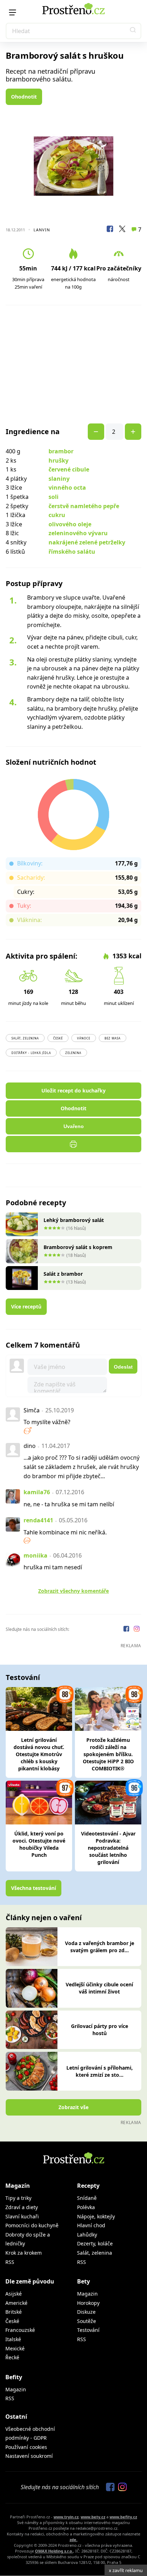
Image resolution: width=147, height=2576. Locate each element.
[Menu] (12, 12)
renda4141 (38, 1520)
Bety (83, 2281)
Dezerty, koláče (95, 2243)
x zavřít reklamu (126, 2570)
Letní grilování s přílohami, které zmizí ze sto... (100, 2071)
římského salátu (72, 552)
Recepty (88, 2186)
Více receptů (26, 1307)
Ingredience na (33, 432)
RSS (10, 2262)
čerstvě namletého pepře (84, 506)
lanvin (42, 230)
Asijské (14, 2294)
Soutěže (87, 2321)
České (58, 1038)
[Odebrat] (133, 432)
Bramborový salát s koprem (78, 1247)
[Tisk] (73, 1144)
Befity (14, 2377)
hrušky (59, 460)
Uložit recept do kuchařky (73, 1091)
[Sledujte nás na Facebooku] (127, 1630)
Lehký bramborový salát (74, 1220)
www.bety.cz (93, 2517)
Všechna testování (34, 1888)
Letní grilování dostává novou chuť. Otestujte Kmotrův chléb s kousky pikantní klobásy (39, 1754)
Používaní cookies (26, 2447)
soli (54, 497)
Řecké (12, 2357)
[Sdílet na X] (122, 230)
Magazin (87, 2294)
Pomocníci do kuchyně (32, 2225)
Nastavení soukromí (29, 2456)
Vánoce (84, 1038)
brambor (61, 451)
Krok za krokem (24, 2253)
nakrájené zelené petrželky (87, 542)
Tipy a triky (18, 2198)
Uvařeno (74, 1126)
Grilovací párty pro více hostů (100, 2030)
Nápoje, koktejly (96, 2216)
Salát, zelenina (25, 1038)
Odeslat (123, 1367)
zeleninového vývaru (78, 533)
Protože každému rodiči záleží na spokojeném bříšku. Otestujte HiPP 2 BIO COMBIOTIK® (108, 1754)
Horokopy (88, 2303)
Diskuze (86, 2312)
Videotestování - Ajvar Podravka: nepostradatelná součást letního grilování (108, 1848)
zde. (73, 2540)
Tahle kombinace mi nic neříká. (65, 1532)
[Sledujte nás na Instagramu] (137, 1630)
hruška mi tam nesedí (53, 1567)
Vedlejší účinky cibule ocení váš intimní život (99, 1988)
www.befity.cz (123, 2517)
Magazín (18, 2186)
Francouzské (20, 2330)
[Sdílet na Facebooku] (110, 230)
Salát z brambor (63, 1274)
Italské (13, 2339)
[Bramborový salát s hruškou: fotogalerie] (73, 166)
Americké (16, 2303)
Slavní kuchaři (22, 2216)
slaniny (59, 479)
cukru (57, 515)
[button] (133, 31)
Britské (14, 2312)
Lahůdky (87, 2235)
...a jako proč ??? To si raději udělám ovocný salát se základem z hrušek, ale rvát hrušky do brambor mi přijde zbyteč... (82, 1467)
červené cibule (69, 469)
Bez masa (113, 1038)
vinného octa (67, 488)
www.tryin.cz (66, 2517)
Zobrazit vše (73, 2107)
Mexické (15, 2348)
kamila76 (37, 1492)
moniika (36, 1555)
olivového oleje (70, 524)
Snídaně (87, 2198)
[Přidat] (96, 432)
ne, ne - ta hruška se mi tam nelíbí (69, 1504)
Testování (88, 2330)
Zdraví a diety (22, 2207)
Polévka (86, 2207)
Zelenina (73, 1053)
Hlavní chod (91, 2225)
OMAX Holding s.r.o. (54, 2551)
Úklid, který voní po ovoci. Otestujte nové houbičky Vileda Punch (39, 1844)
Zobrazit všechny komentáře (73, 1591)
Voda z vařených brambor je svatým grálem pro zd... (100, 1947)
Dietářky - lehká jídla (31, 1053)
